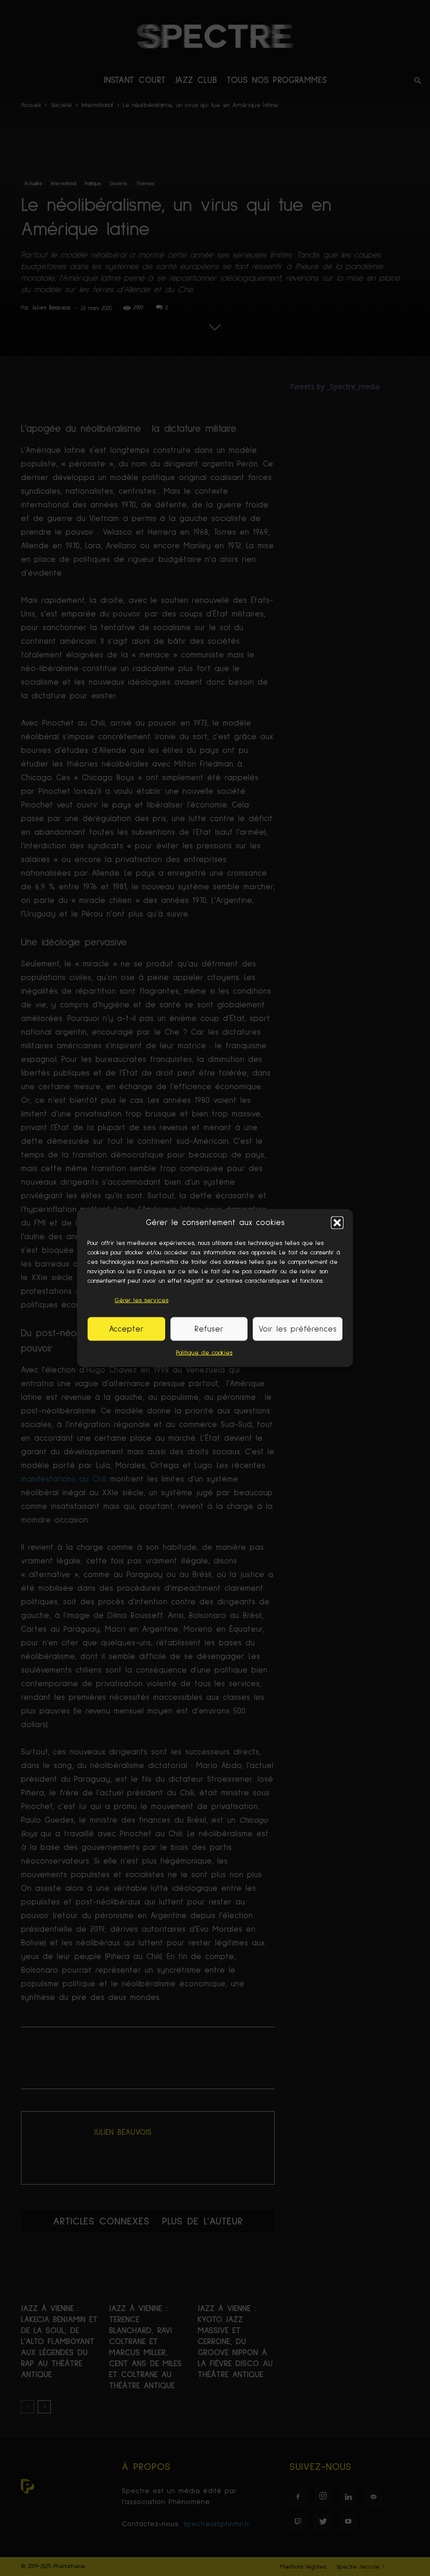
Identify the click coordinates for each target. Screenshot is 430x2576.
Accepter (126, 1329)
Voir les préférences (298, 1329)
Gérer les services (142, 1301)
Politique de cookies (204, 1353)
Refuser (209, 1329)
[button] (337, 1222)
